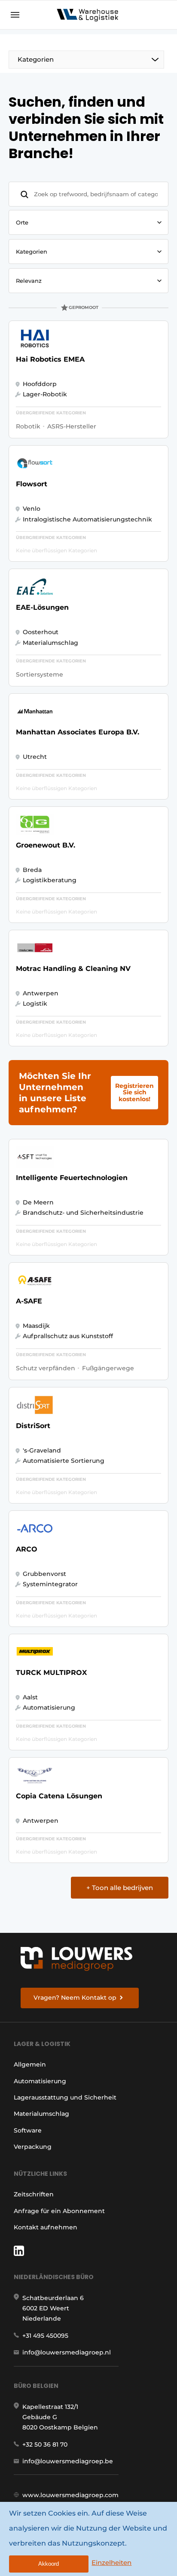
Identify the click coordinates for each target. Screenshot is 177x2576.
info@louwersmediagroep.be (68, 2461)
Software (28, 2130)
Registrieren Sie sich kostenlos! (134, 1092)
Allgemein (30, 2064)
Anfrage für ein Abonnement (59, 2211)
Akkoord (49, 2564)
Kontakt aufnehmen (46, 2227)
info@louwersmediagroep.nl (67, 2352)
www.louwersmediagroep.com (70, 2495)
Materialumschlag (41, 2114)
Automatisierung (40, 2081)
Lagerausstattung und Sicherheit (65, 2097)
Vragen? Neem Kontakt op (75, 1998)
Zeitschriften (34, 2194)
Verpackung (33, 2147)
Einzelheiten (111, 2563)
